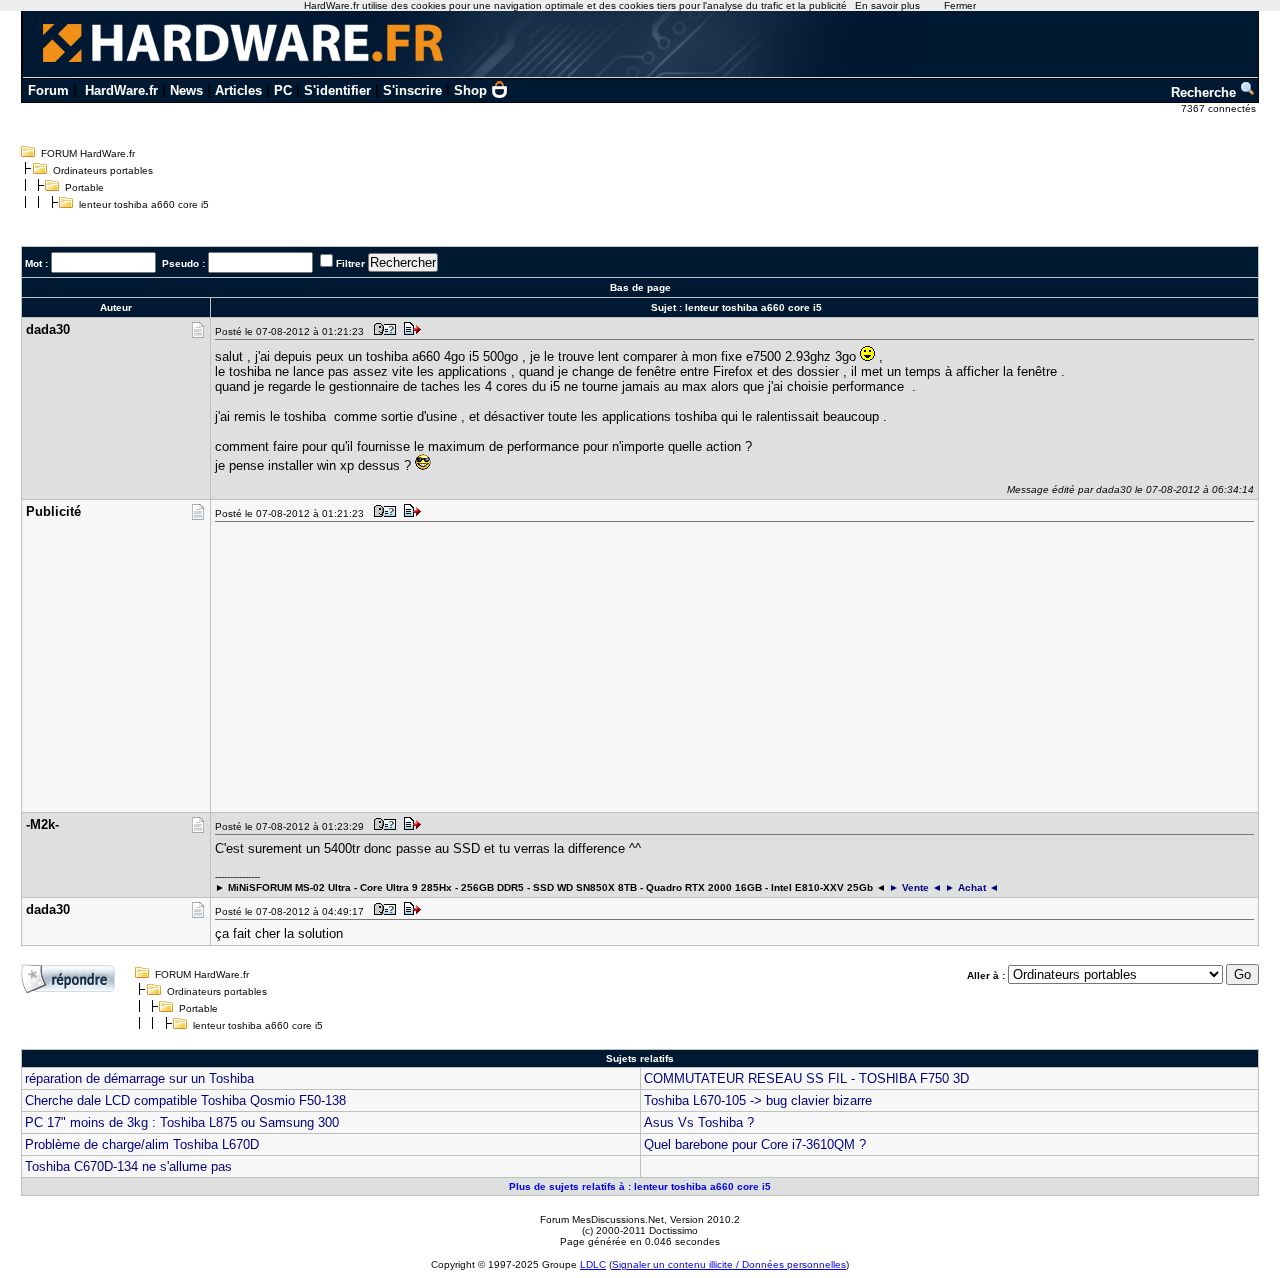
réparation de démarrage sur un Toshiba (139, 1078)
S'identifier (337, 90)
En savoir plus (887, 5)
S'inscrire (412, 90)
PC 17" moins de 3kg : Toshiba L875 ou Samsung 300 (182, 1122)
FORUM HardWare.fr (88, 153)
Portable (84, 187)
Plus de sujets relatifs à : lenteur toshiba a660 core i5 (640, 1186)
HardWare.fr (121, 90)
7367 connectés (1220, 108)
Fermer (960, 5)
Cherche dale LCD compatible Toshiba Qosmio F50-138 (185, 1100)
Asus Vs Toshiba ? (699, 1122)
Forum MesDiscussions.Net (602, 1219)
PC (283, 90)
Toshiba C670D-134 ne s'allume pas (128, 1166)
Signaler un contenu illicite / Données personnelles (729, 1264)
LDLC (593, 1264)
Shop (470, 90)
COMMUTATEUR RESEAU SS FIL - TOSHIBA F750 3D (806, 1078)
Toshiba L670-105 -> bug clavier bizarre (758, 1100)
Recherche (1205, 92)
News (186, 90)
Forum (48, 90)
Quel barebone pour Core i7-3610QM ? (755, 1144)
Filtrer (350, 263)
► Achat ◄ (972, 887)
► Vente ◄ (915, 887)
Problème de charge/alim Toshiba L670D (142, 1144)
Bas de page (640, 287)
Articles (238, 90)
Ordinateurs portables (103, 170)
